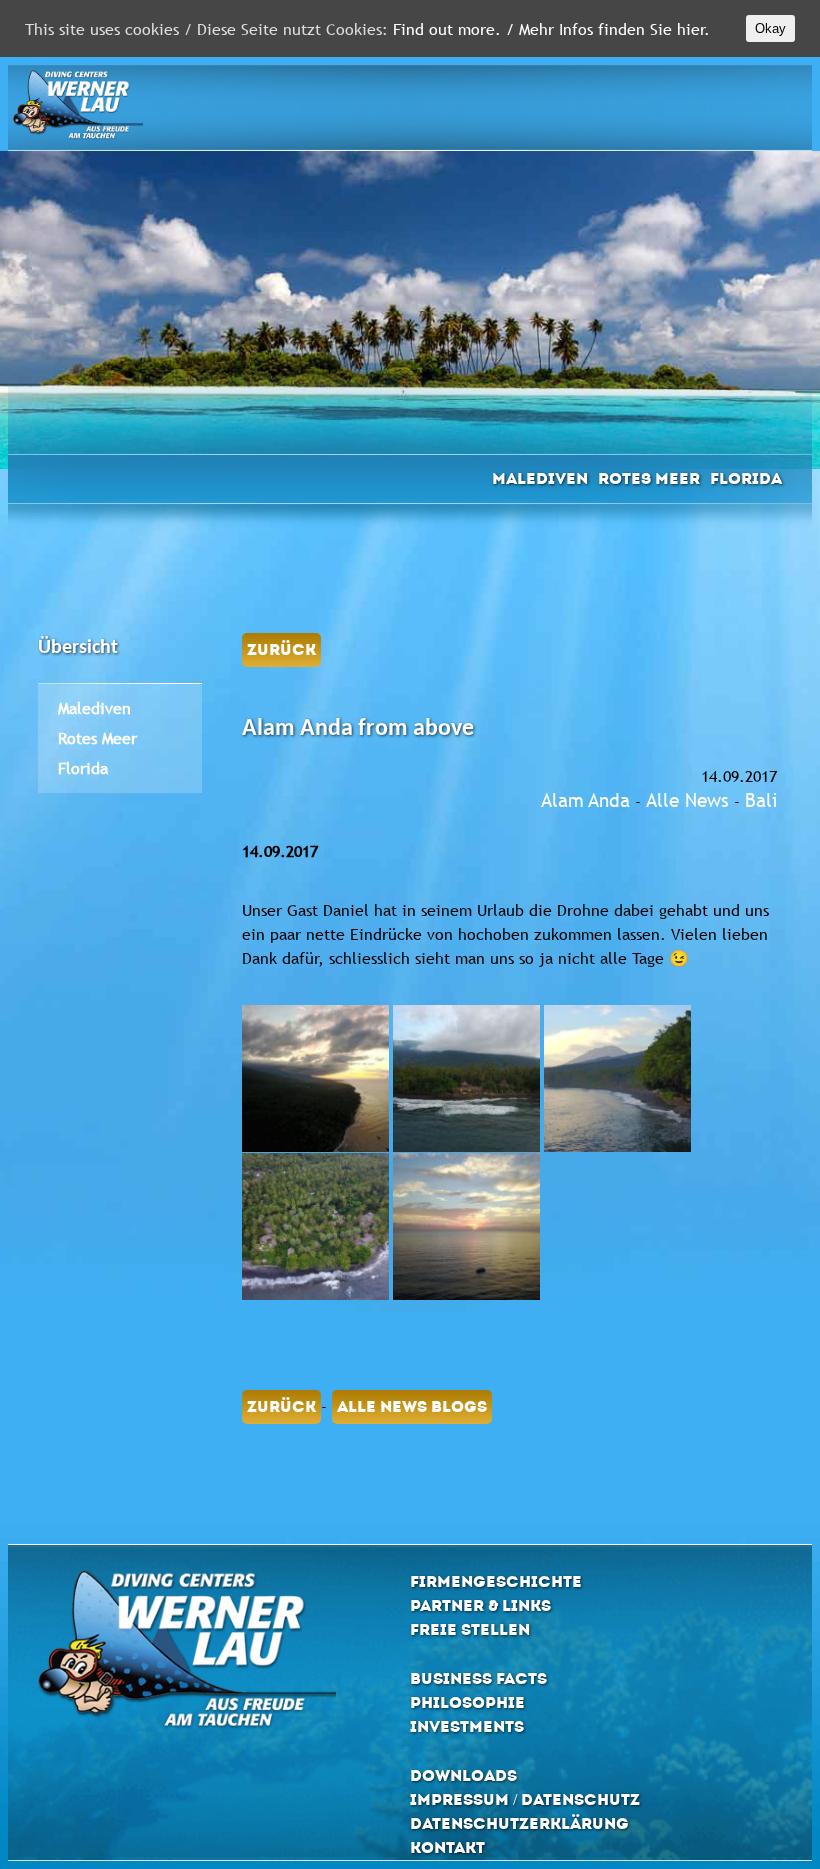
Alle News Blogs (412, 1406)
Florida (746, 478)
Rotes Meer (649, 478)
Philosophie (467, 1702)
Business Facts (478, 1678)
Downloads (463, 1775)
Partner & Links (480, 1605)
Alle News (687, 800)
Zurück (281, 649)
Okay (770, 28)
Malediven (540, 478)
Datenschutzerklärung (519, 1823)
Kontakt (447, 1847)
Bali (761, 800)
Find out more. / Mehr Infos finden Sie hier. (551, 29)
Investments (467, 1726)
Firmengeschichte (496, 1581)
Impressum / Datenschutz (525, 1799)
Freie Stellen (470, 1629)
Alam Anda (585, 800)
